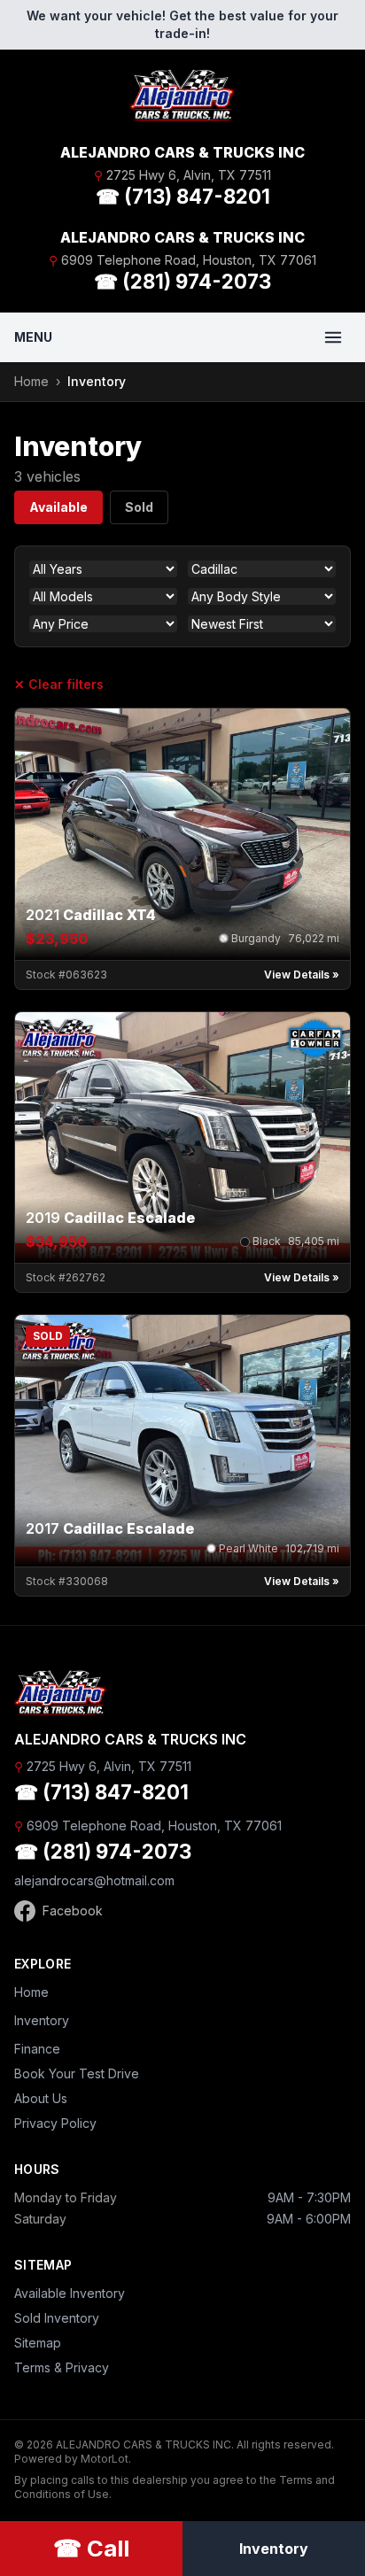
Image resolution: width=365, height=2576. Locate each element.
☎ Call (91, 2548)
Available (58, 507)
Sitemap (38, 2343)
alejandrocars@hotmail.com (94, 1880)
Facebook (73, 1911)
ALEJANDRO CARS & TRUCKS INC (182, 152)
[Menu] (333, 337)
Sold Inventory (57, 2318)
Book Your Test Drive (77, 2073)
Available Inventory (70, 2293)
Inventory (42, 2020)
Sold (139, 507)
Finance (37, 2049)
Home (31, 381)
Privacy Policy (55, 2123)
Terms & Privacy (62, 2367)
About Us (41, 2098)
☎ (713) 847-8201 (183, 196)
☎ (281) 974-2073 (182, 281)
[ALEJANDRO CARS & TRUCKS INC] (182, 96)
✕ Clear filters (59, 684)
